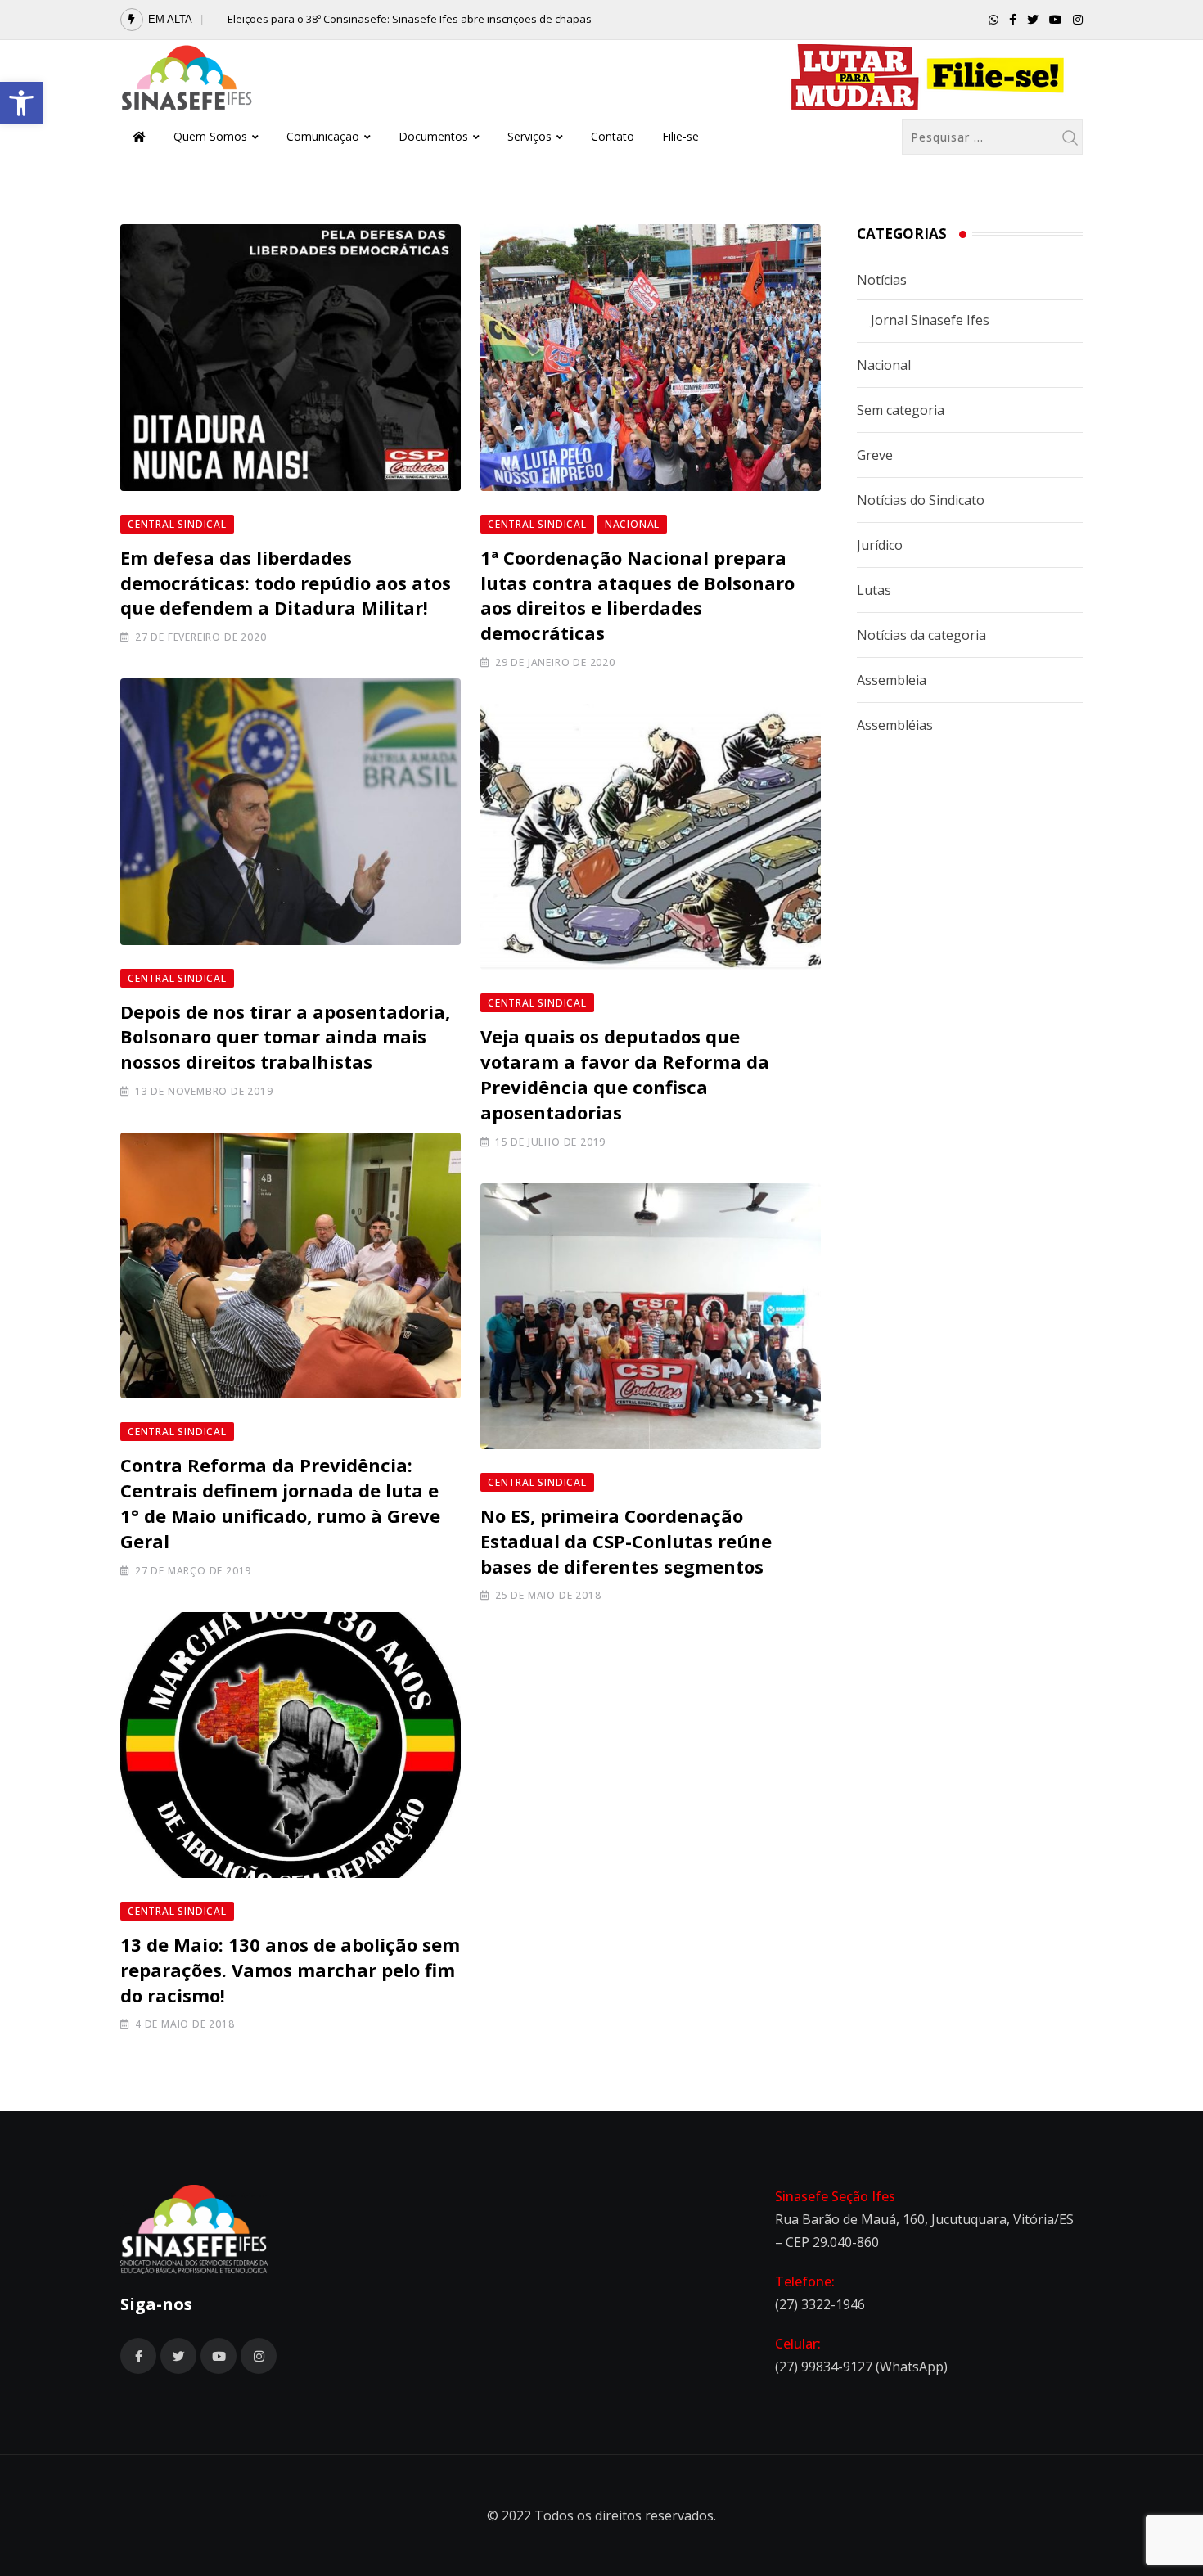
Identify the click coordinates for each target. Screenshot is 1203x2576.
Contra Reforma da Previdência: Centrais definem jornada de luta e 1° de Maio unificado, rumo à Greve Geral (280, 1502)
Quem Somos (210, 136)
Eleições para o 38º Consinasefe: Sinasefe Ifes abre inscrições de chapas (410, 19)
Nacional (884, 365)
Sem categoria (901, 410)
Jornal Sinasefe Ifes (930, 320)
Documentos (433, 136)
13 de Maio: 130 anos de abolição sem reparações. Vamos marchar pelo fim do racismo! (290, 1970)
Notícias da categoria (921, 635)
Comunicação (323, 136)
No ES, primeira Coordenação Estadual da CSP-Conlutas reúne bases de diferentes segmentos (626, 1541)
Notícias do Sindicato (921, 500)
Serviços (529, 136)
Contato (613, 136)
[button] (21, 103)
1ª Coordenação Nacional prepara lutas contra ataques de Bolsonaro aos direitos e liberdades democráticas (638, 595)
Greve (875, 455)
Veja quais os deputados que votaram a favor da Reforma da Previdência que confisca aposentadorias (625, 1074)
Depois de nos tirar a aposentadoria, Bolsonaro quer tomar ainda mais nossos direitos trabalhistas (285, 1037)
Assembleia (892, 680)
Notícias (882, 280)
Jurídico (880, 545)
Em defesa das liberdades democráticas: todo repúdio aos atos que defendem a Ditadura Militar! (286, 583)
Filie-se (680, 136)
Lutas (874, 590)
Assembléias (895, 725)
